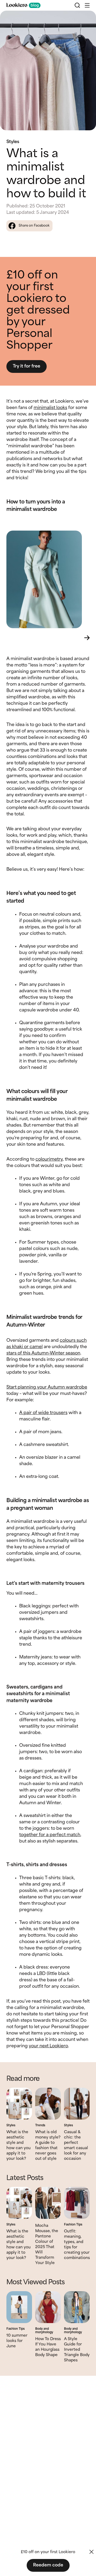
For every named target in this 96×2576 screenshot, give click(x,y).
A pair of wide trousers (43, 1413)
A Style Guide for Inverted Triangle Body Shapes (77, 2350)
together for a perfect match (50, 1835)
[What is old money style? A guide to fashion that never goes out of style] (48, 2104)
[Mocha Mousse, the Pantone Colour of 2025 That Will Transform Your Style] (48, 2203)
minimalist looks (50, 408)
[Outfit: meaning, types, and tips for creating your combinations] (77, 2203)
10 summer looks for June (17, 2341)
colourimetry (49, 1159)
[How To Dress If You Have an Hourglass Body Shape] (48, 2307)
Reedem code (48, 2565)
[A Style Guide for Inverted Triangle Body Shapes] (77, 2307)
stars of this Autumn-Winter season (43, 1353)
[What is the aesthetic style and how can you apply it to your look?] (19, 2104)
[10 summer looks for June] (19, 2307)
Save (86, 19)
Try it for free (27, 366)
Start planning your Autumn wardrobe (47, 1387)
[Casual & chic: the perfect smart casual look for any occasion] (77, 2104)
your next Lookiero (48, 2046)
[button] (87, 5)
